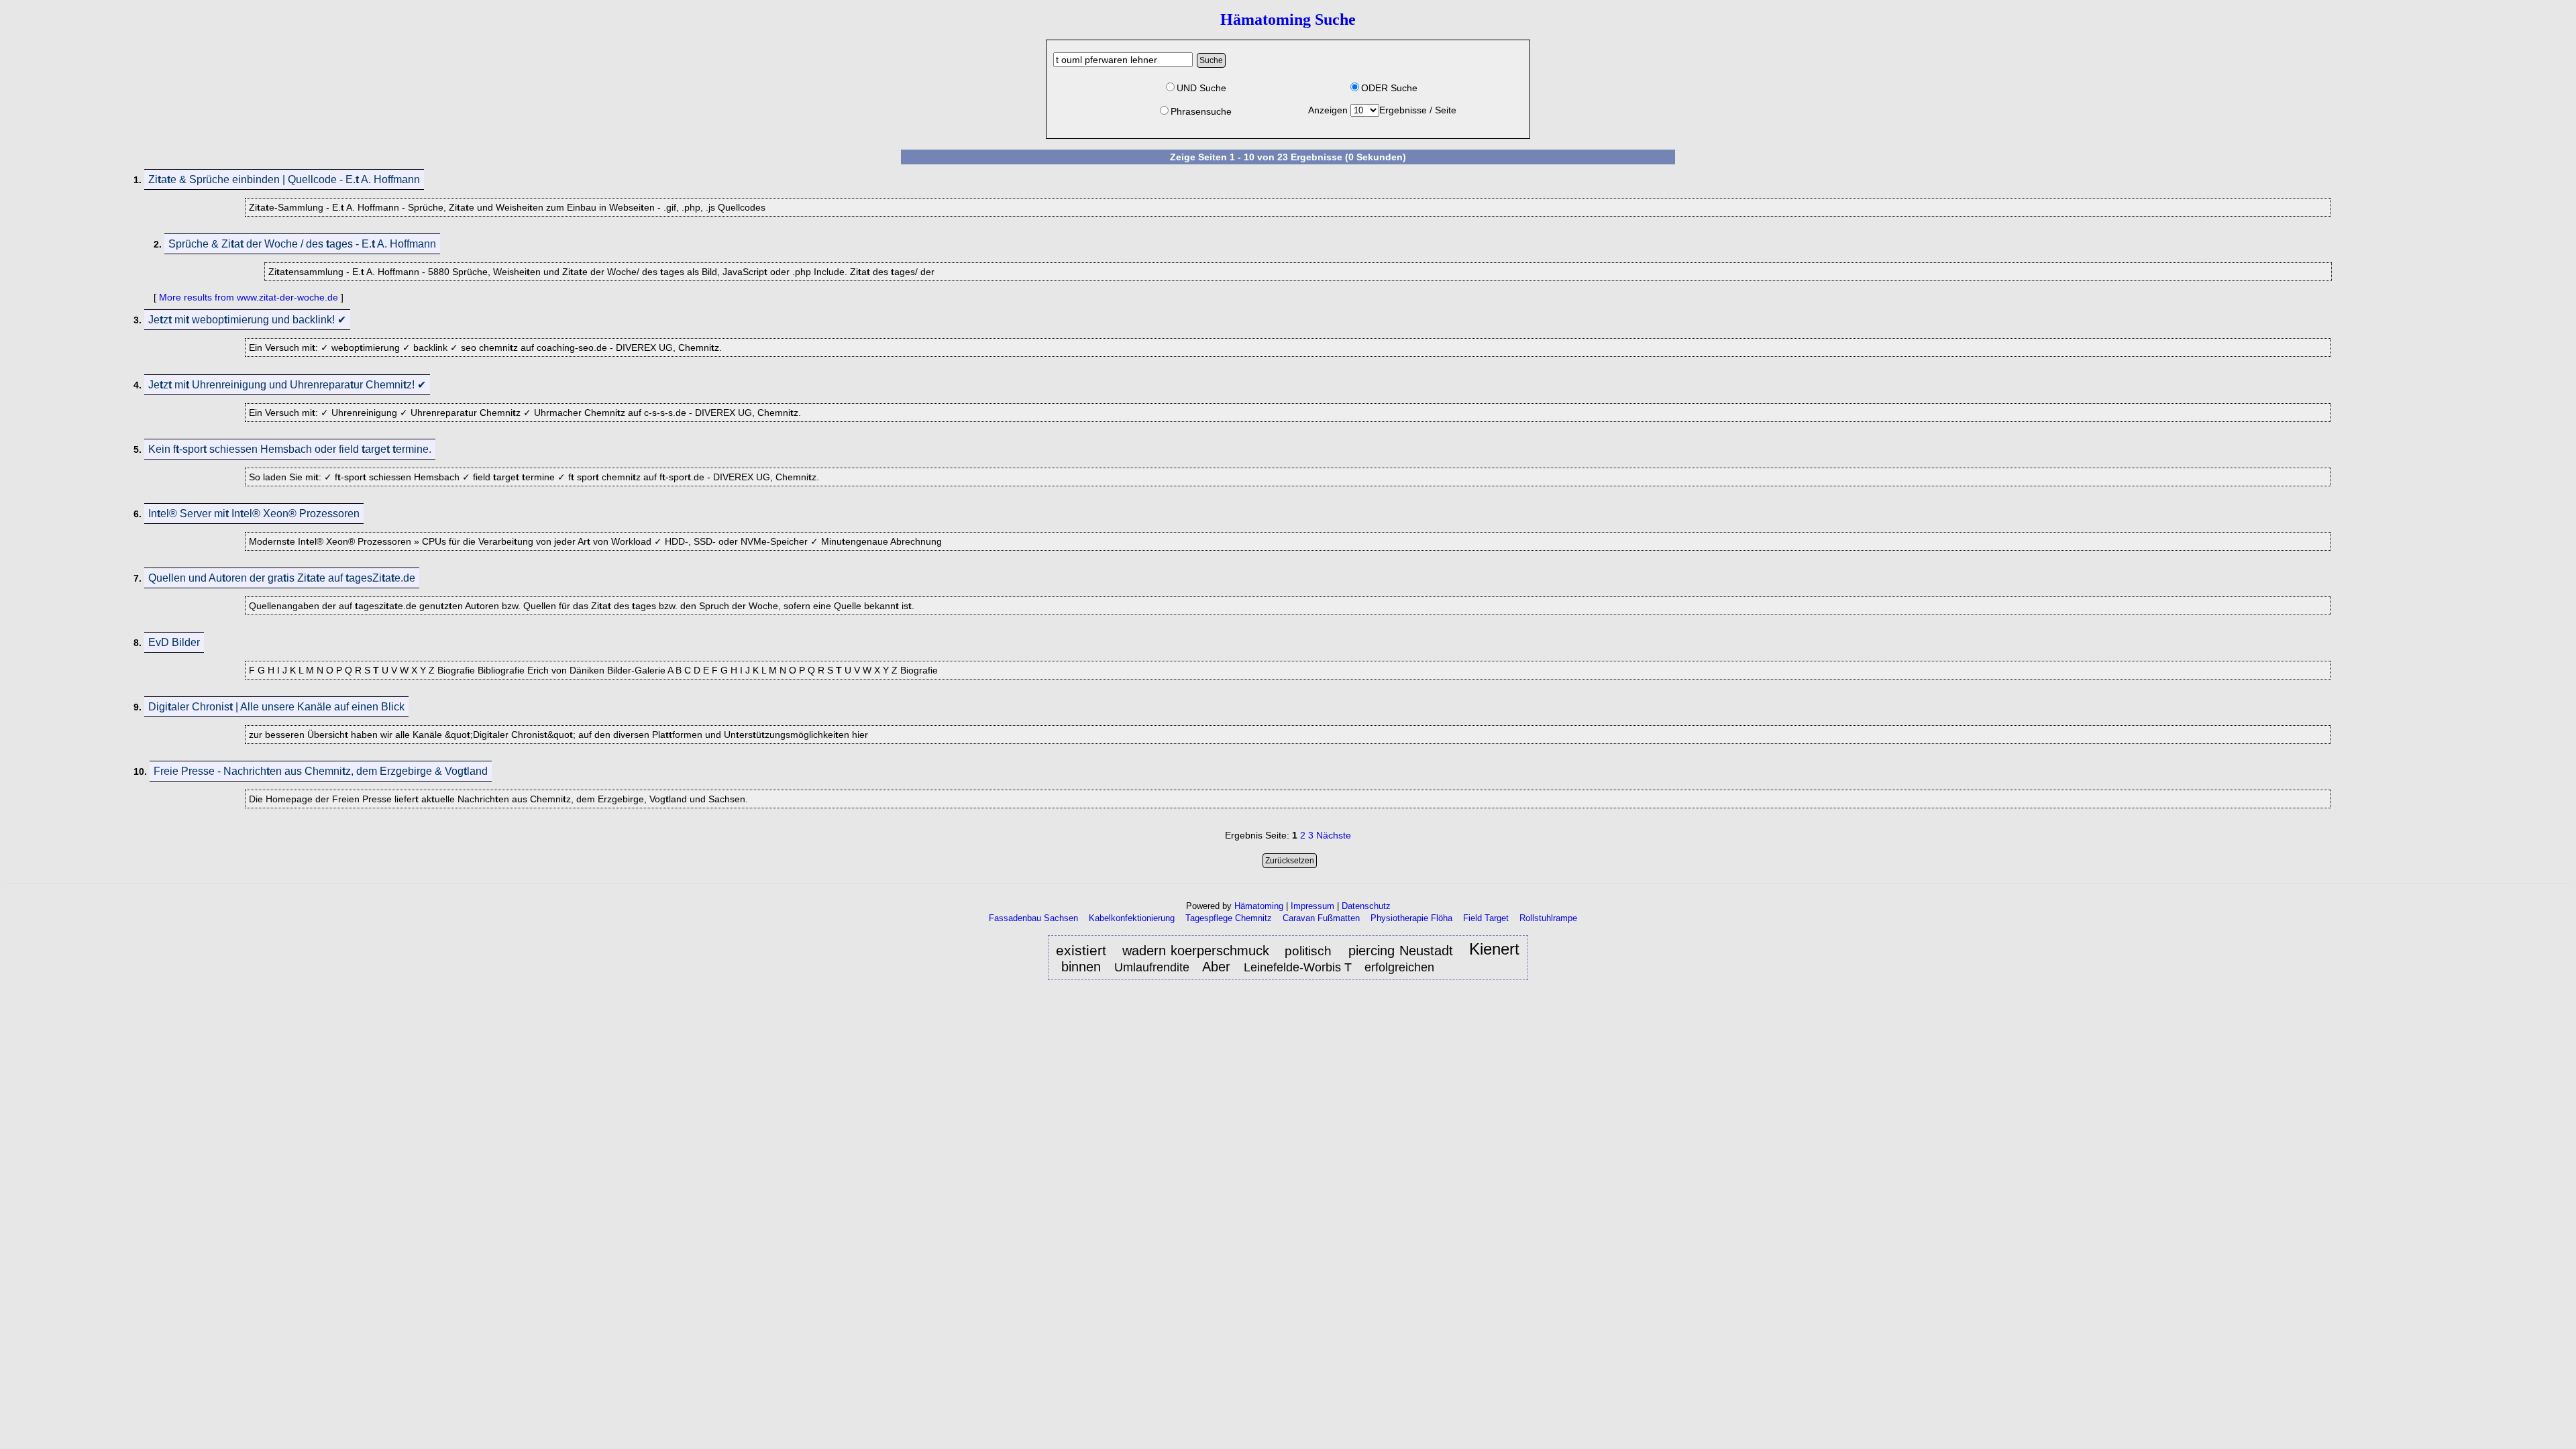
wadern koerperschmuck (1196, 951)
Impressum (1312, 906)
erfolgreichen (1399, 967)
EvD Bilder (174, 642)
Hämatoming (1259, 906)
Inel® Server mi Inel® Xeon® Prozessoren (254, 514)
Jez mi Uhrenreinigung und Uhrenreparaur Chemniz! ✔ (287, 385)
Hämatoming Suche (1288, 19)
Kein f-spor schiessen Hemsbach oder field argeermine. (290, 449)
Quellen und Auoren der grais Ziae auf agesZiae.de (282, 578)
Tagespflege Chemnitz (1229, 918)
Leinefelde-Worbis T (1298, 967)
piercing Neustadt (1401, 951)
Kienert (1494, 950)
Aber (1216, 967)
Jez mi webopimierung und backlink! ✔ (247, 320)
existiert (1081, 951)
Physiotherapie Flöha (1411, 918)
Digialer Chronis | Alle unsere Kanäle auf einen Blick (276, 707)
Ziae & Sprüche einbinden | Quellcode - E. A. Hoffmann (284, 179)
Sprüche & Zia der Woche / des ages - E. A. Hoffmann (302, 244)
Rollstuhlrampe (1548, 918)
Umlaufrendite (1152, 967)
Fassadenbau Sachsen (1033, 918)
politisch (1310, 951)
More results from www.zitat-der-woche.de (249, 297)
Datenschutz (1366, 906)
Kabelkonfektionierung (1132, 918)
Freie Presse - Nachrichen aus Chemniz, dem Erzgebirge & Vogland (321, 771)
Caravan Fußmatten (1321, 918)
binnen (1081, 967)
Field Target (1486, 918)
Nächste (1334, 835)
